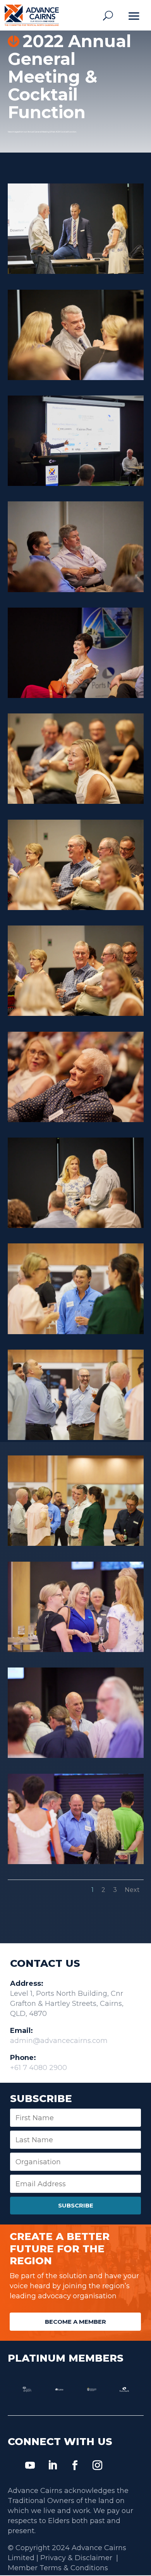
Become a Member (75, 2322)
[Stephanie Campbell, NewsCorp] (76, 802)
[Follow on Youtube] (30, 2466)
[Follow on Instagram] (98, 2466)
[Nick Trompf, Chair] (76, 272)
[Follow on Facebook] (75, 2466)
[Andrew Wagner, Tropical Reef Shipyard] (76, 1862)
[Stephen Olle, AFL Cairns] (76, 908)
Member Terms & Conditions (58, 2568)
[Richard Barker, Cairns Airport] (76, 1756)
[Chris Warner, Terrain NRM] (76, 1438)
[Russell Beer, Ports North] (76, 590)
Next (132, 1890)
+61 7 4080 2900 (39, 2068)
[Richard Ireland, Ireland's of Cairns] (76, 1120)
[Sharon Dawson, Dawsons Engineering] (76, 696)
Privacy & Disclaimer (77, 2558)
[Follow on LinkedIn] (53, 2466)
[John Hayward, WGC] (76, 378)
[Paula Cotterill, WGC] (76, 1650)
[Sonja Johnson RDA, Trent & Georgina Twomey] (76, 1544)
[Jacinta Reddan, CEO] (76, 1226)
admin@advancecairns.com (59, 2041)
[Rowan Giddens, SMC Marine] (76, 1332)
